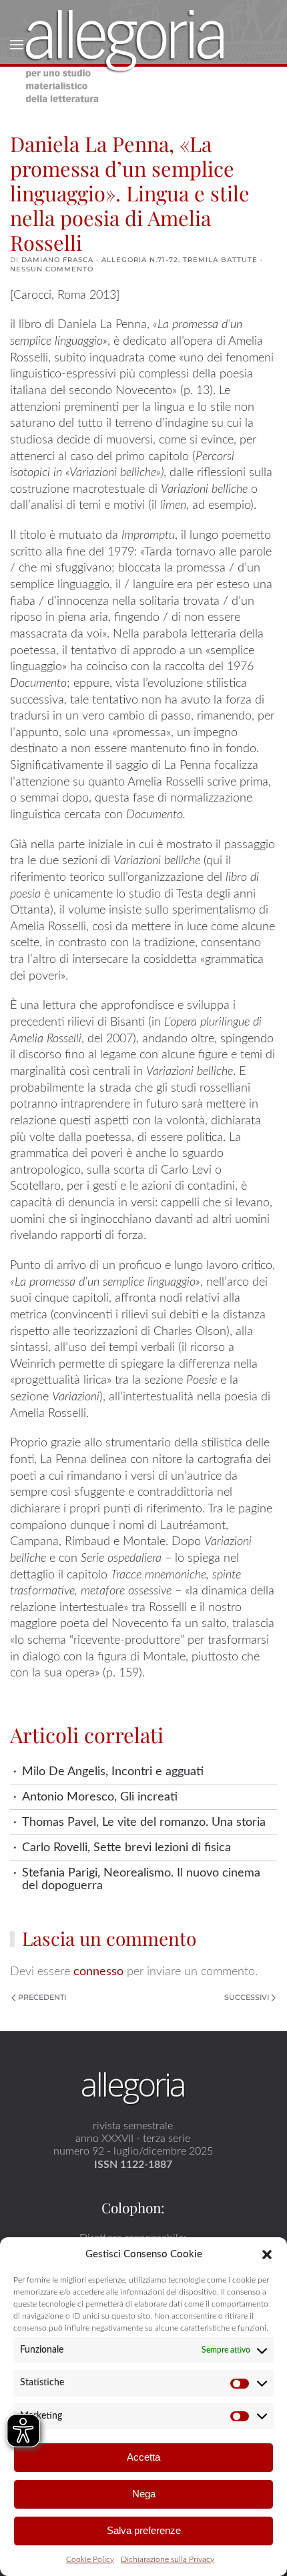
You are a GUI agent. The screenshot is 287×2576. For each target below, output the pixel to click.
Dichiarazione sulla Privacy (168, 2559)
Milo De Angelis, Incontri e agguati (113, 1771)
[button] (267, 2254)
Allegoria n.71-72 (140, 260)
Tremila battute (220, 260)
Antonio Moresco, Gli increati (100, 1797)
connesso (98, 1972)
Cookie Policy (90, 2559)
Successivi (247, 1997)
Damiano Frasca (57, 260)
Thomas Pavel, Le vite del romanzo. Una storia (144, 1822)
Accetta (143, 2457)
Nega (144, 2494)
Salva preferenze (144, 2530)
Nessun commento (52, 269)
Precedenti (42, 1997)
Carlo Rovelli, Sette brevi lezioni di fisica (126, 1847)
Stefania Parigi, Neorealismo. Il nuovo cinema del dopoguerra (141, 1879)
